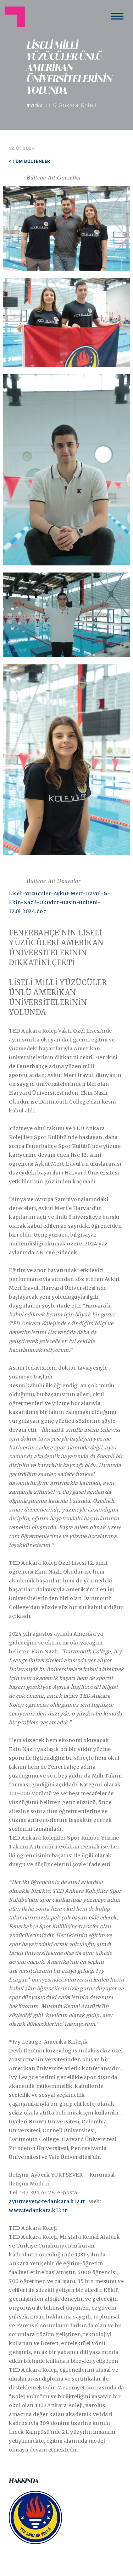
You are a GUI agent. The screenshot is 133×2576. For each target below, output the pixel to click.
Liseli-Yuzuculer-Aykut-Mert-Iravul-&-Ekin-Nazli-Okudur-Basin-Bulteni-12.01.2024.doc (60, 902)
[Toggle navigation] (117, 16)
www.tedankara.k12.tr (38, 2210)
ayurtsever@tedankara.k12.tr (47, 2201)
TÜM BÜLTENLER (31, 161)
